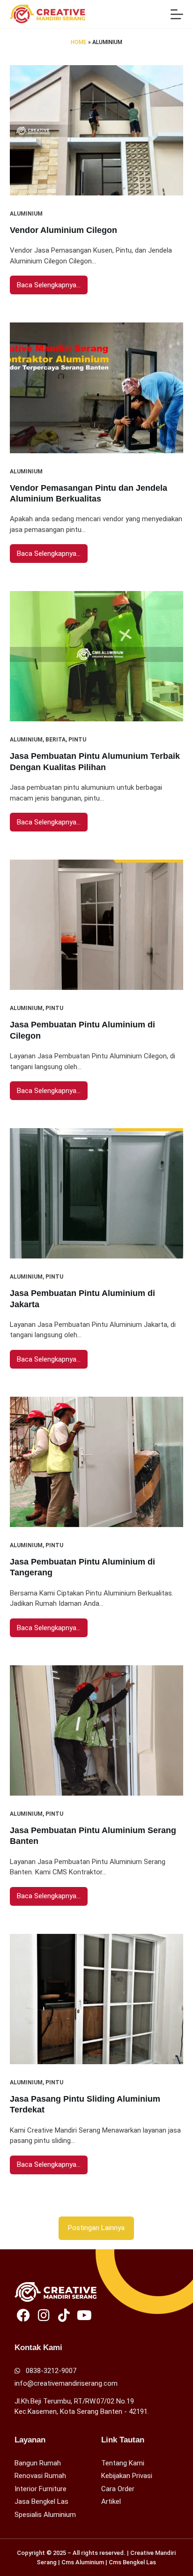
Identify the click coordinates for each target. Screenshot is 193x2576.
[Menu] (177, 14)
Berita (56, 740)
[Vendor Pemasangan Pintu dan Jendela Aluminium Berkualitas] (97, 388)
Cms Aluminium (83, 2562)
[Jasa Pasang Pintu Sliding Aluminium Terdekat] (97, 1999)
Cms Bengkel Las (132, 2562)
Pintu (77, 740)
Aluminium (26, 214)
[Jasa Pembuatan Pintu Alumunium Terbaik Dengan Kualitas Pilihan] (97, 656)
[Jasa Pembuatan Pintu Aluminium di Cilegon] (97, 925)
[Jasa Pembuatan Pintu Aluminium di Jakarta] (97, 1193)
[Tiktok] (64, 2315)
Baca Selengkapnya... (49, 282)
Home (79, 42)
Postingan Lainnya (96, 2228)
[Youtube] (84, 2315)
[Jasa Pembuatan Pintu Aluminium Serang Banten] (97, 1730)
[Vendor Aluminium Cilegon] (97, 130)
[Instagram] (44, 2315)
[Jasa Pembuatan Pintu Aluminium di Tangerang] (97, 1462)
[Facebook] (24, 2315)
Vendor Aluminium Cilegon (63, 230)
